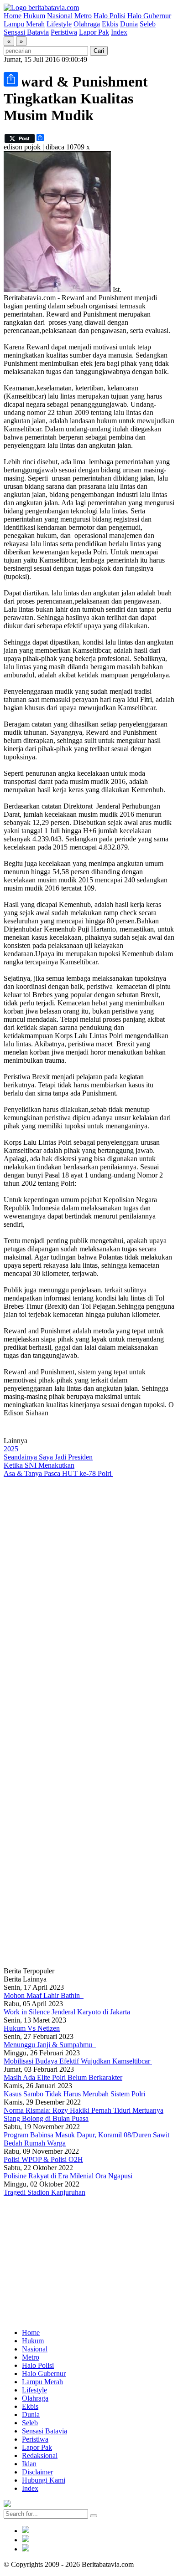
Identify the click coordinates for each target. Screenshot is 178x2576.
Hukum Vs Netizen (32, 2028)
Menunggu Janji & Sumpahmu (50, 2045)
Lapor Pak (94, 32)
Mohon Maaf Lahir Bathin (44, 1995)
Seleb (148, 24)
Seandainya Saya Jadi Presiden (48, 1457)
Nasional (60, 16)
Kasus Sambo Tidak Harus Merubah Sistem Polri (74, 2094)
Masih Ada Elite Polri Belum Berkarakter (63, 2077)
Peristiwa (64, 32)
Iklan (29, 2464)
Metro (83, 16)
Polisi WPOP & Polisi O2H (43, 2159)
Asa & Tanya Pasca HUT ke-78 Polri (58, 1473)
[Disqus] (89, 1600)
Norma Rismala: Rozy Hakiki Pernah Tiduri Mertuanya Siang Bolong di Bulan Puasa (84, 2114)
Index (119, 32)
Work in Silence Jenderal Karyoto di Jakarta (67, 2012)
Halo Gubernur (149, 16)
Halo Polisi (110, 16)
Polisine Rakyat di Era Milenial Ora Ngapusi (68, 2176)
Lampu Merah (24, 24)
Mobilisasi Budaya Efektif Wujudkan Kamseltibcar (78, 2061)
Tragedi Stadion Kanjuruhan (44, 2192)
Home (13, 16)
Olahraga (87, 24)
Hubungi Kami (44, 2480)
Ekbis (110, 24)
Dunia (129, 24)
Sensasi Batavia (26, 32)
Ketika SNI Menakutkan (39, 1465)
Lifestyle (59, 24)
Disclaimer (37, 2472)
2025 (11, 1449)
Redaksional (40, 2456)
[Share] (11, 79)
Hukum (34, 16)
